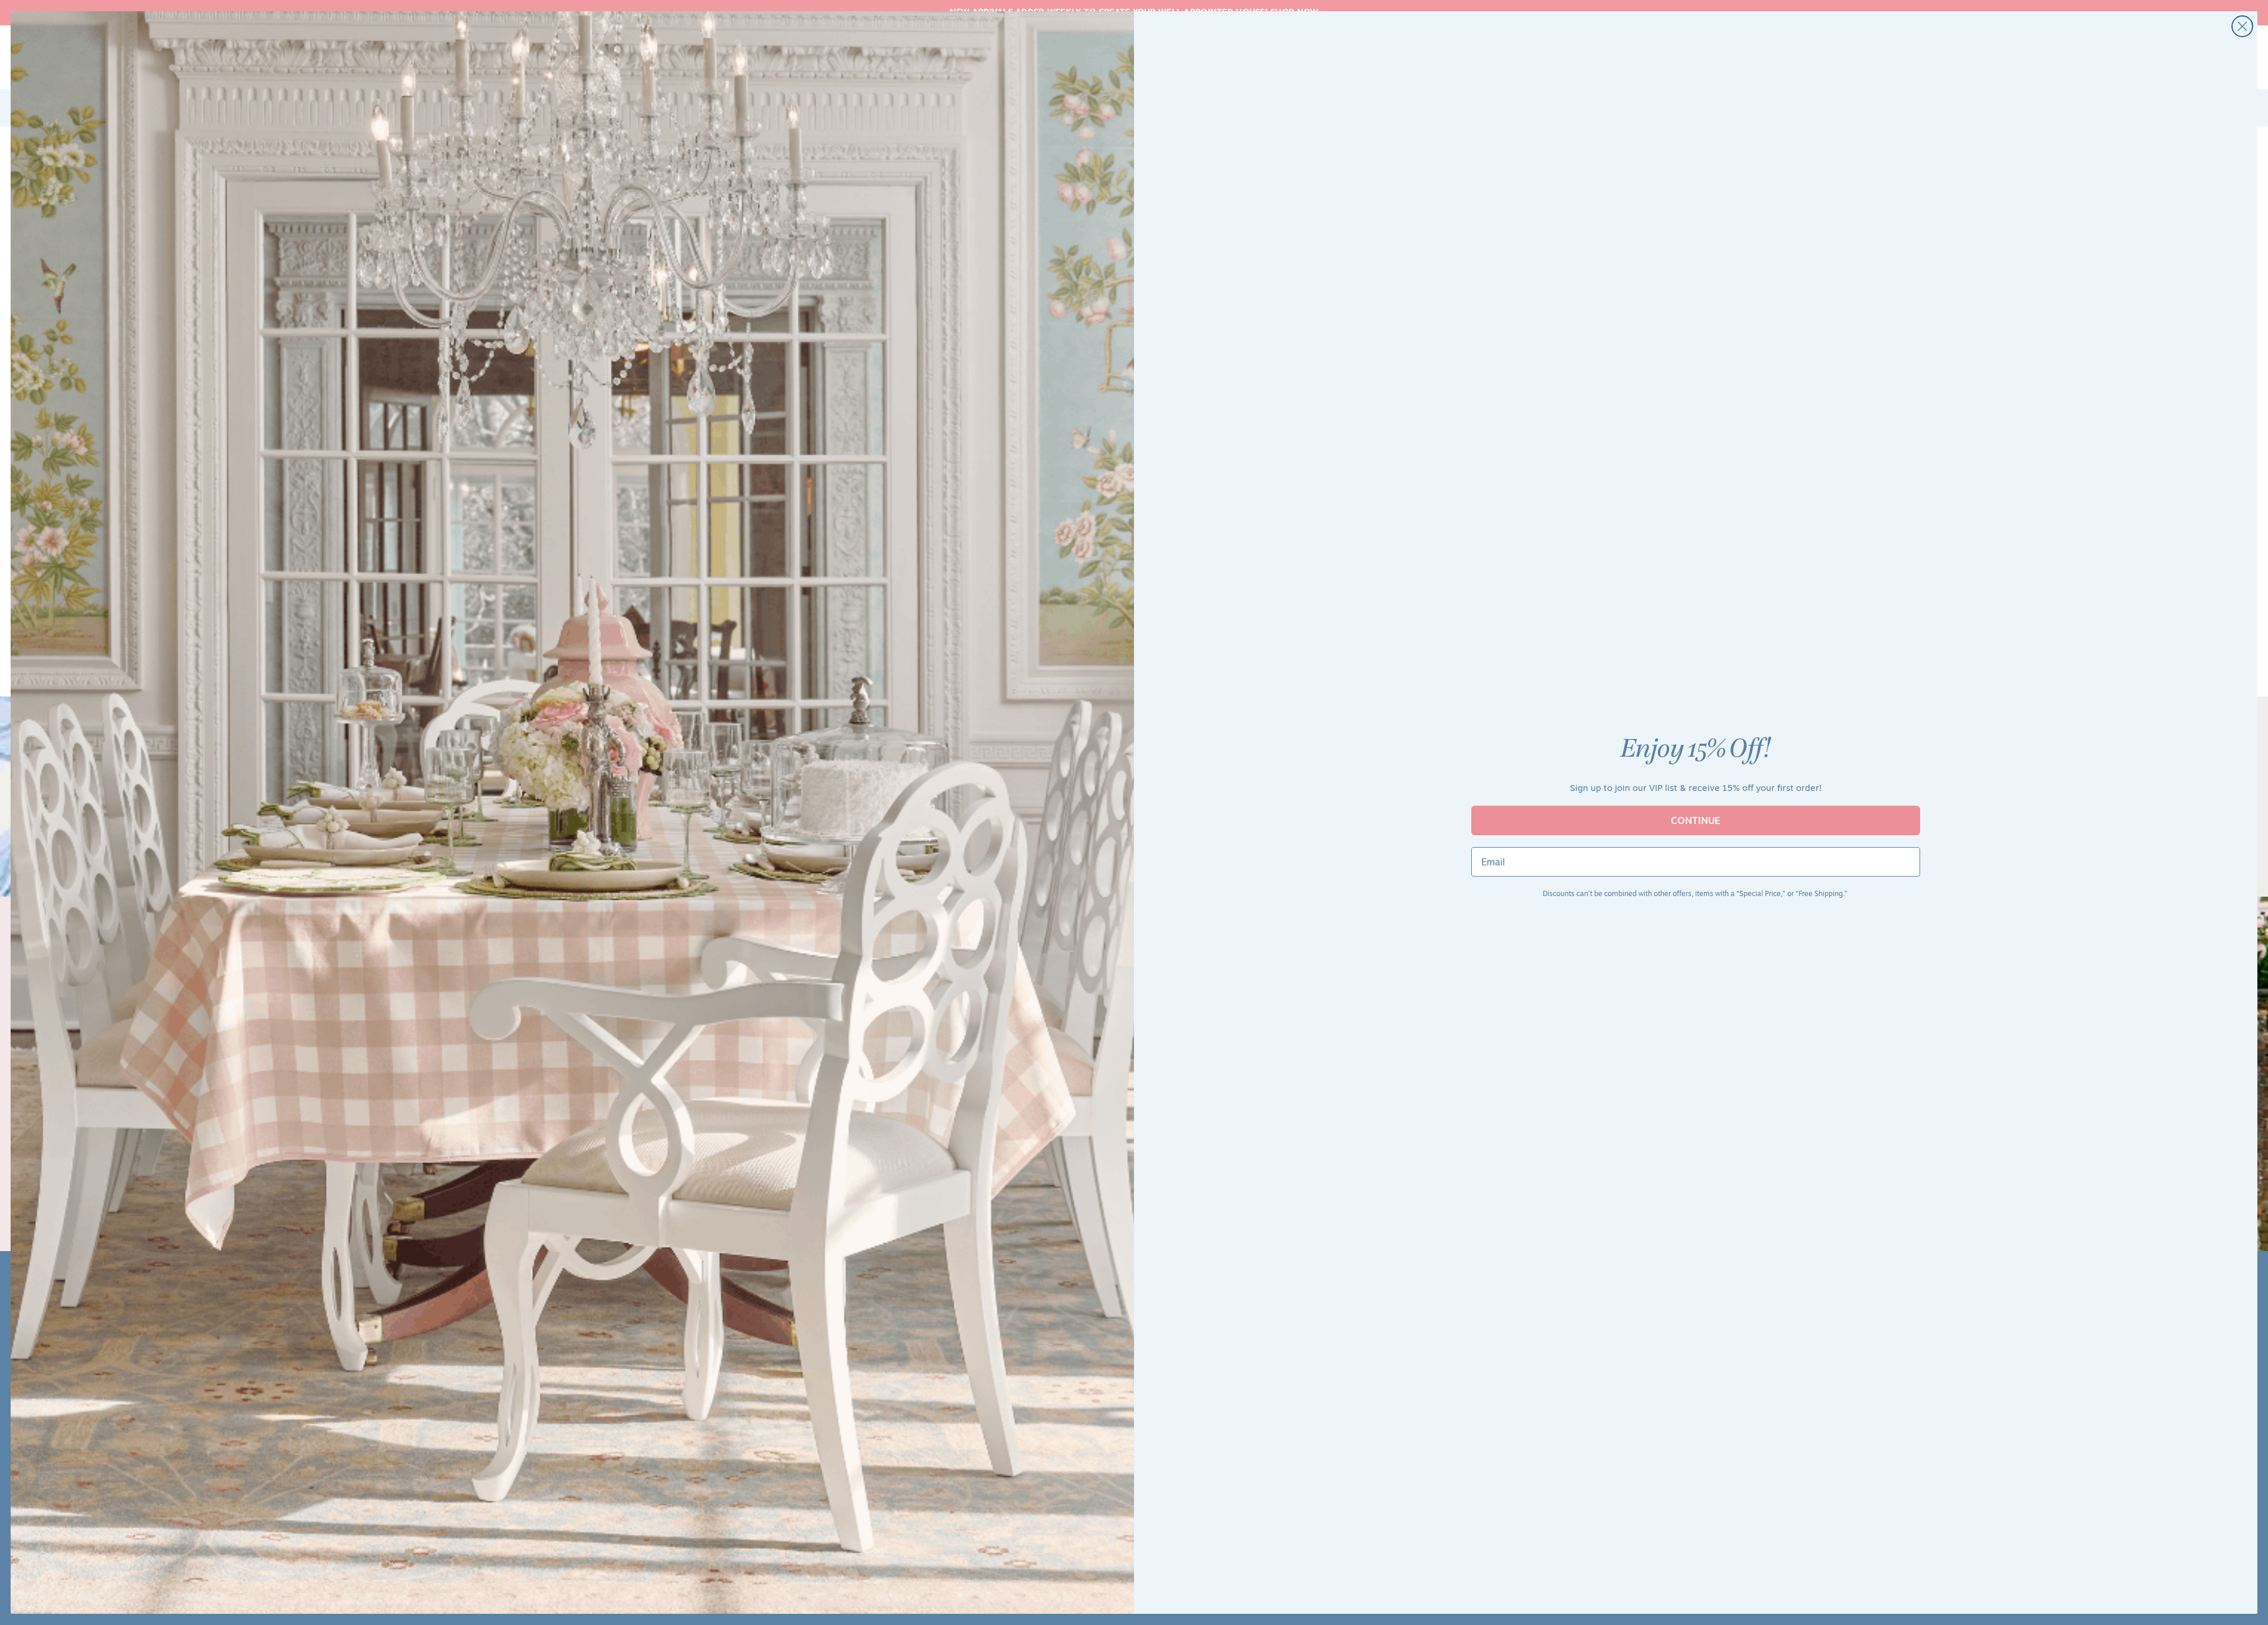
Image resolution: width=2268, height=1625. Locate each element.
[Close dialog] (2242, 26)
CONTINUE (1696, 820)
